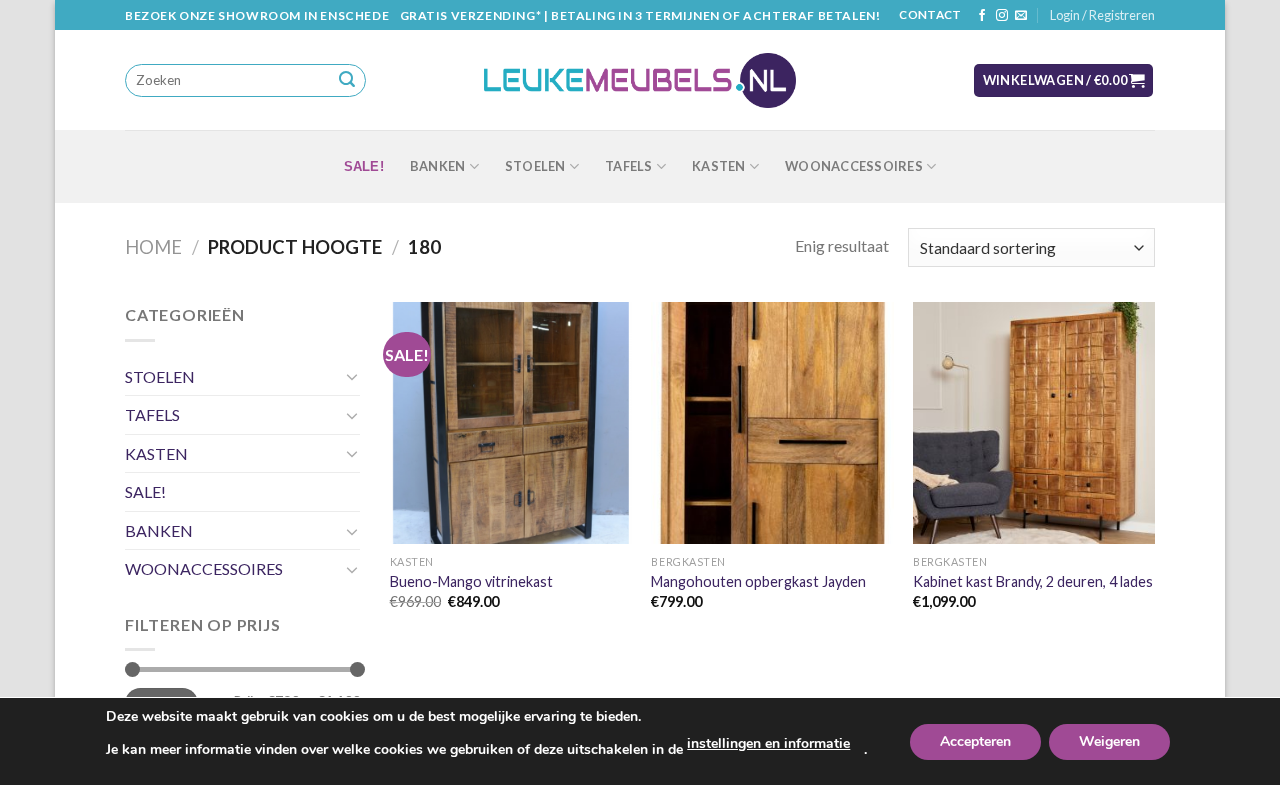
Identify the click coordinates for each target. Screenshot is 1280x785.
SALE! (364, 166)
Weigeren (1109, 741)
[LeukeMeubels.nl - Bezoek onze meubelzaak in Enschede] (640, 81)
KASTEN (719, 166)
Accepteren (975, 741)
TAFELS (629, 166)
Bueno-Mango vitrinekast (471, 581)
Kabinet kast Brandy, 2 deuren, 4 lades (1033, 581)
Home (153, 247)
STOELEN (535, 166)
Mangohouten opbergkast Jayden (758, 581)
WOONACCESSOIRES (854, 166)
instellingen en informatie (768, 743)
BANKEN (438, 166)
